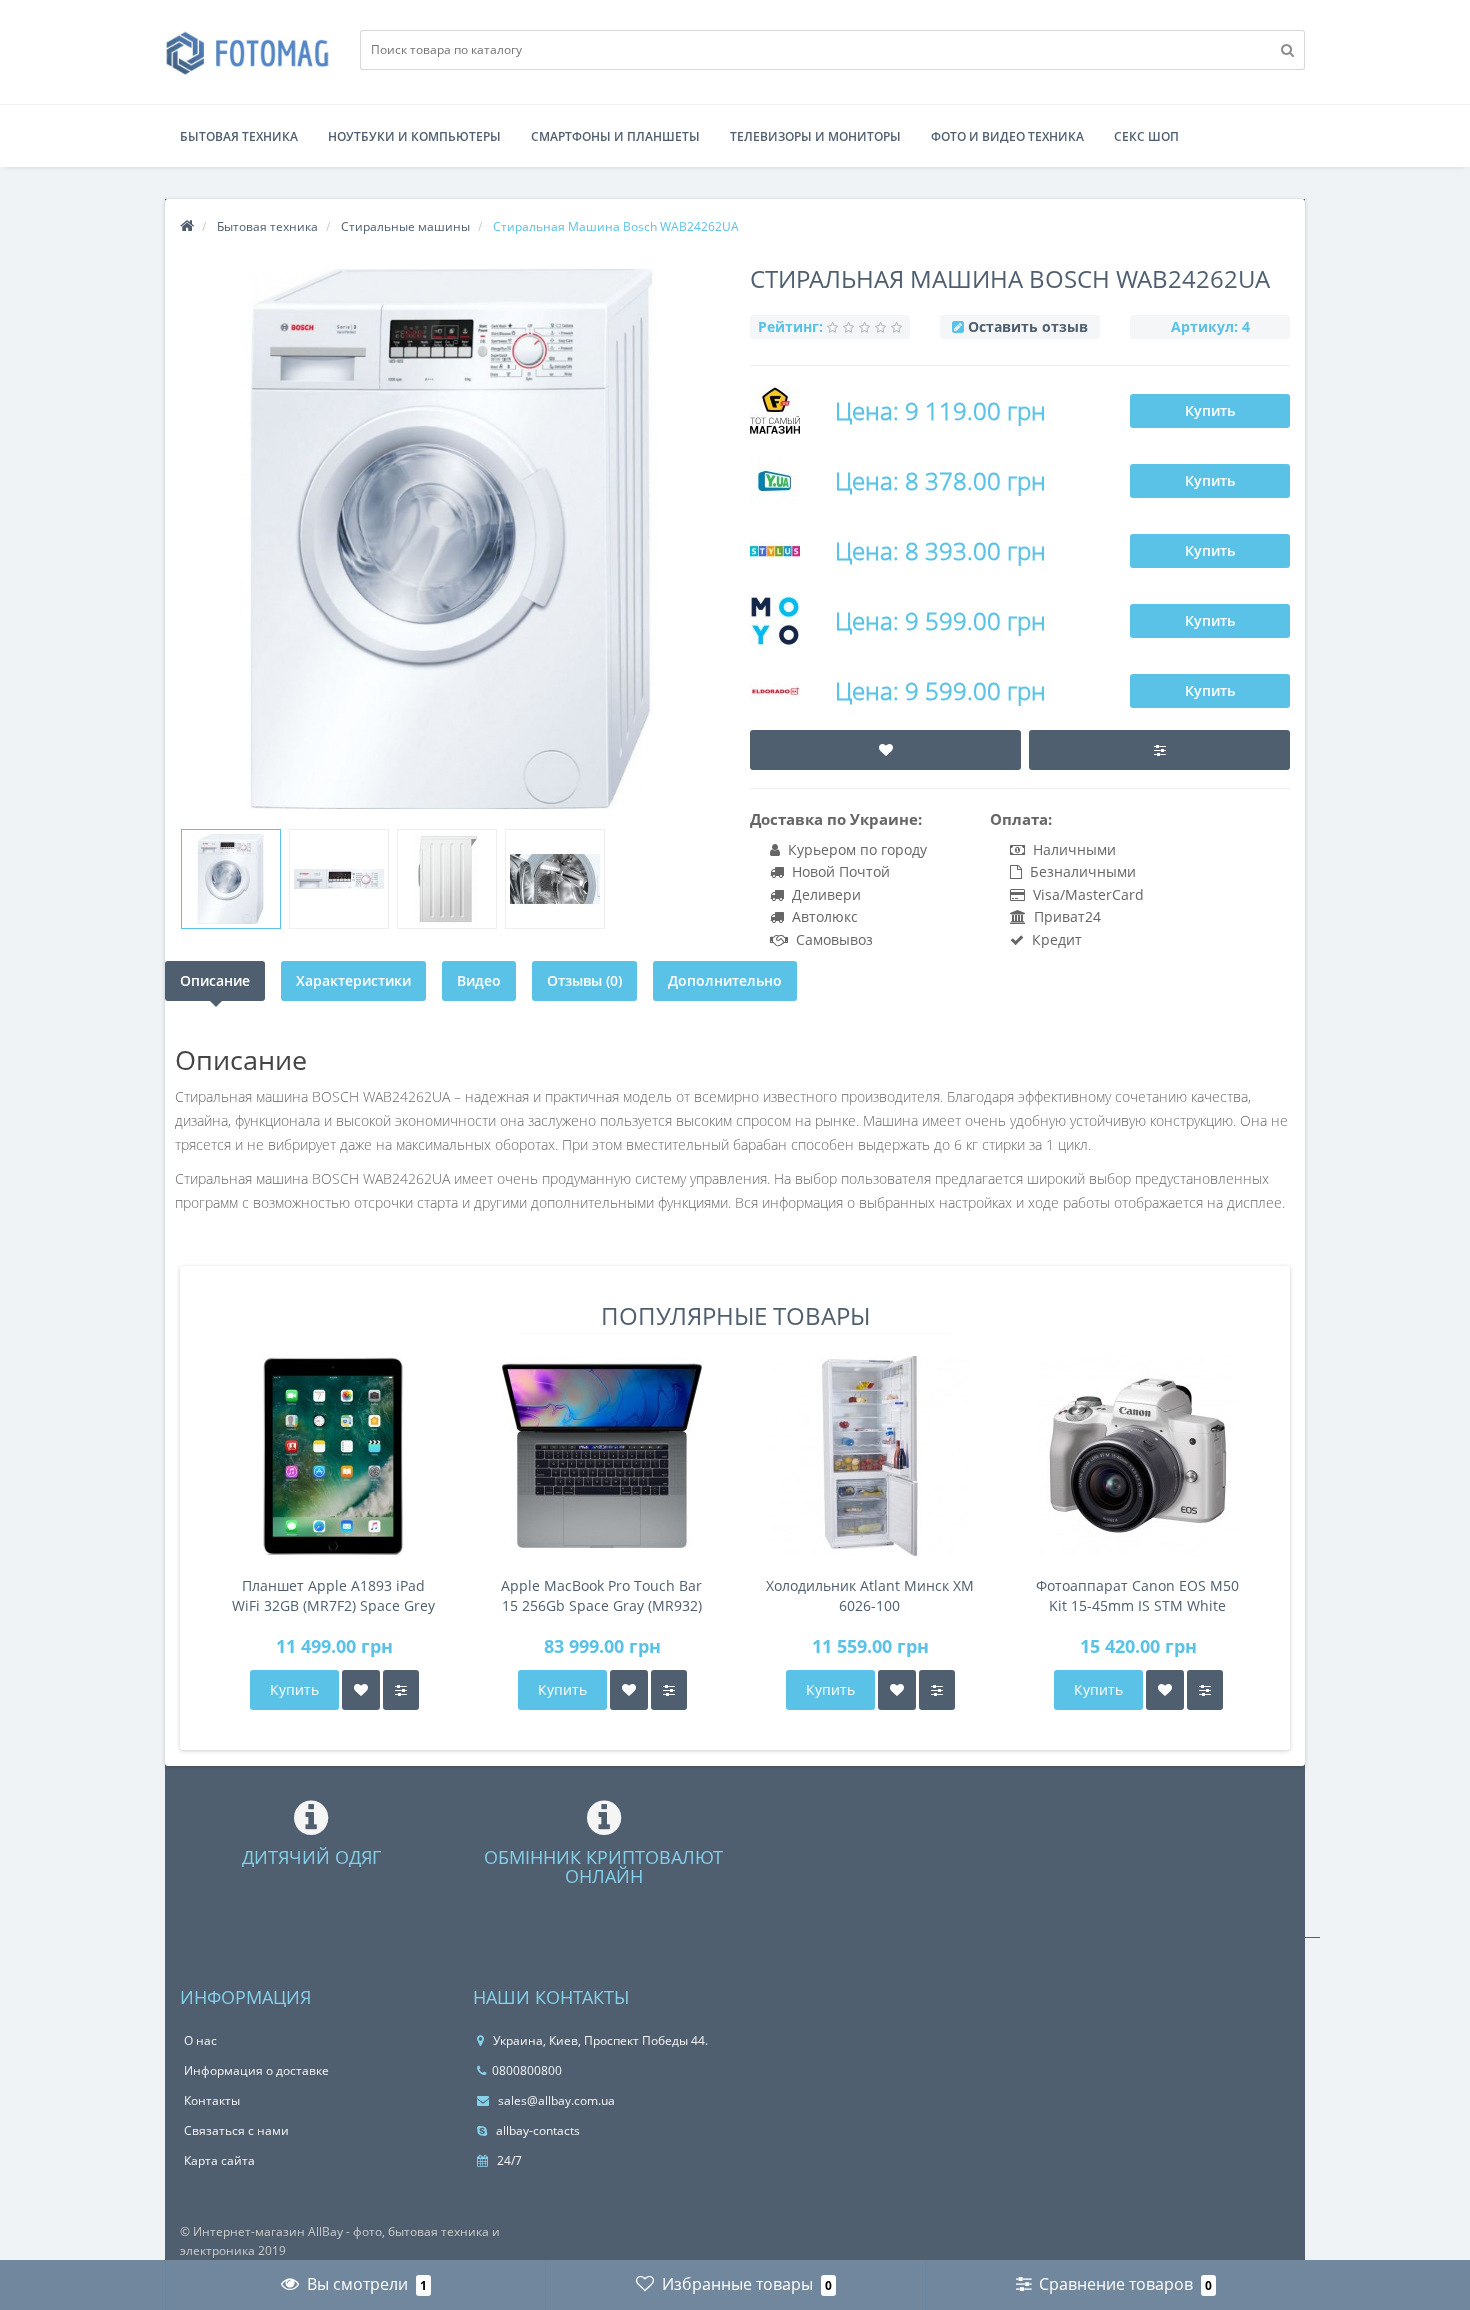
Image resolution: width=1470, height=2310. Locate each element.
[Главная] (187, 226)
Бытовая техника (239, 136)
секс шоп (1146, 136)
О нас (200, 2040)
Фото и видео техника (1007, 136)
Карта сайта (219, 2160)
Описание (215, 980)
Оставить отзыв (1028, 326)
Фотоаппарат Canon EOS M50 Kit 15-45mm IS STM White (1137, 1595)
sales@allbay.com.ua (555, 2100)
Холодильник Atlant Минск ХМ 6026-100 (870, 1595)
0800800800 (527, 2070)
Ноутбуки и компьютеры (414, 136)
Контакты (212, 2100)
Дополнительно (725, 980)
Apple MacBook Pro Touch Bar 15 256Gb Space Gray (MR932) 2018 (601, 1596)
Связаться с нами (236, 2130)
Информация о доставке (256, 2070)
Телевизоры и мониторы (815, 136)
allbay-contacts (536, 2130)
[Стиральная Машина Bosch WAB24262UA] (231, 879)
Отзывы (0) (584, 980)
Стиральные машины (405, 226)
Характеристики (353, 980)
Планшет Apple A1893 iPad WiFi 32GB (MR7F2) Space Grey (333, 1595)
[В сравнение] (401, 1690)
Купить (1210, 410)
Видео (479, 980)
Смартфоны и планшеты (615, 136)
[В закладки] (361, 1690)
